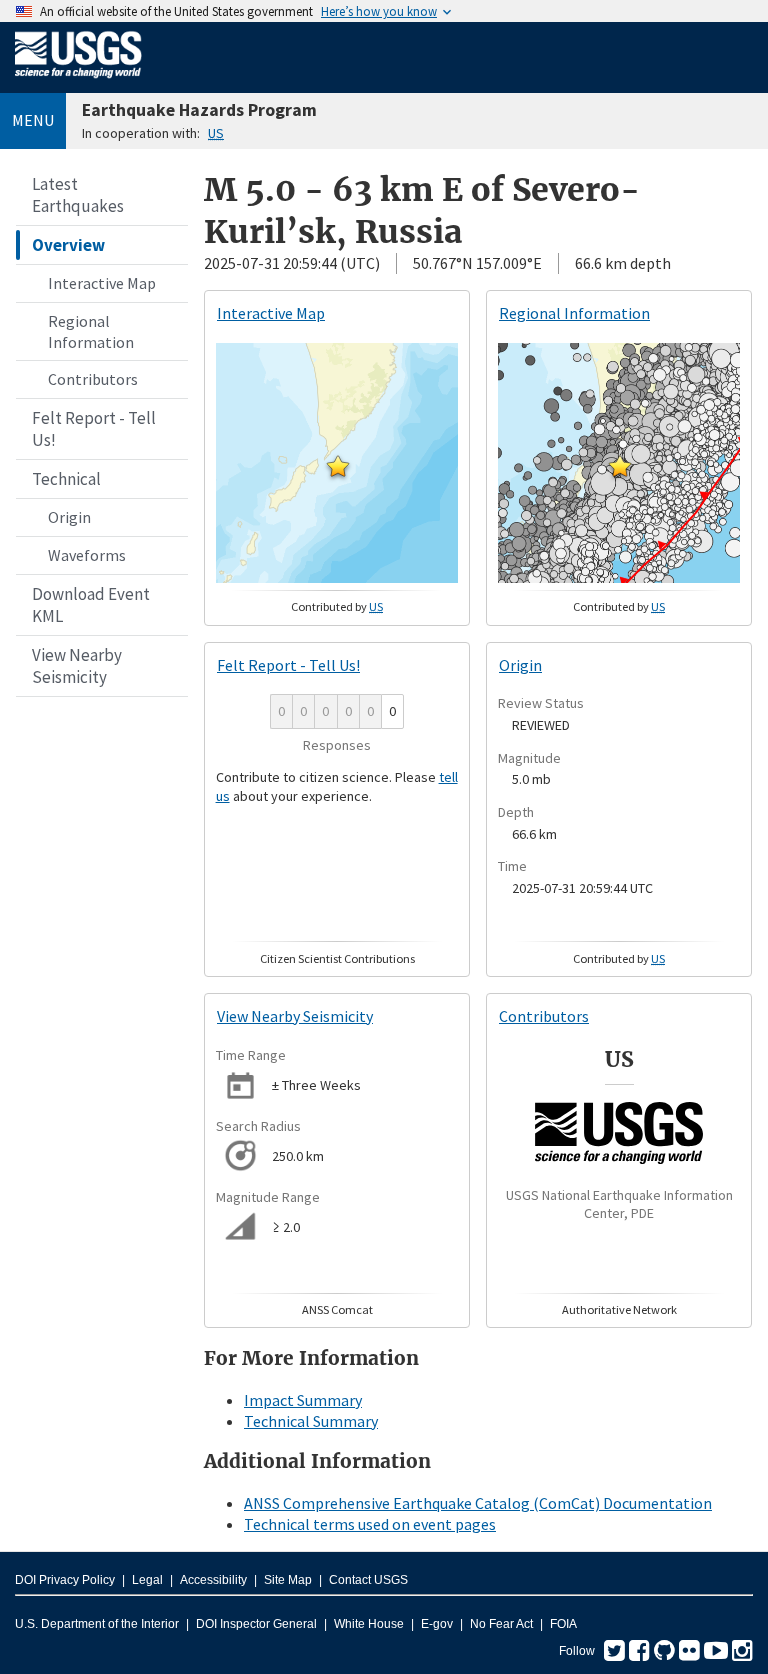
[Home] (78, 82)
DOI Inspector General (256, 1624)
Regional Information (91, 331)
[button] (338, 466)
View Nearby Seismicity (77, 666)
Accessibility (213, 1580)
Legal (147, 1580)
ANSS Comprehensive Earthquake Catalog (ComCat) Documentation (478, 1503)
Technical (66, 479)
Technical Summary (311, 1421)
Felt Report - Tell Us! (94, 429)
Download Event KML (91, 605)
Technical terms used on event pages (370, 1524)
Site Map (288, 1580)
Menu (33, 120)
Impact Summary (303, 1400)
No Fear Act (501, 1624)
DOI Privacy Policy (65, 1580)
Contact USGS (368, 1580)
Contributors (93, 379)
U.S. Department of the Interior (97, 1624)
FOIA (563, 1624)
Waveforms (87, 555)
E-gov (437, 1624)
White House (369, 1624)
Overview (68, 245)
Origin (69, 517)
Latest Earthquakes (78, 195)
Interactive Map (102, 283)
